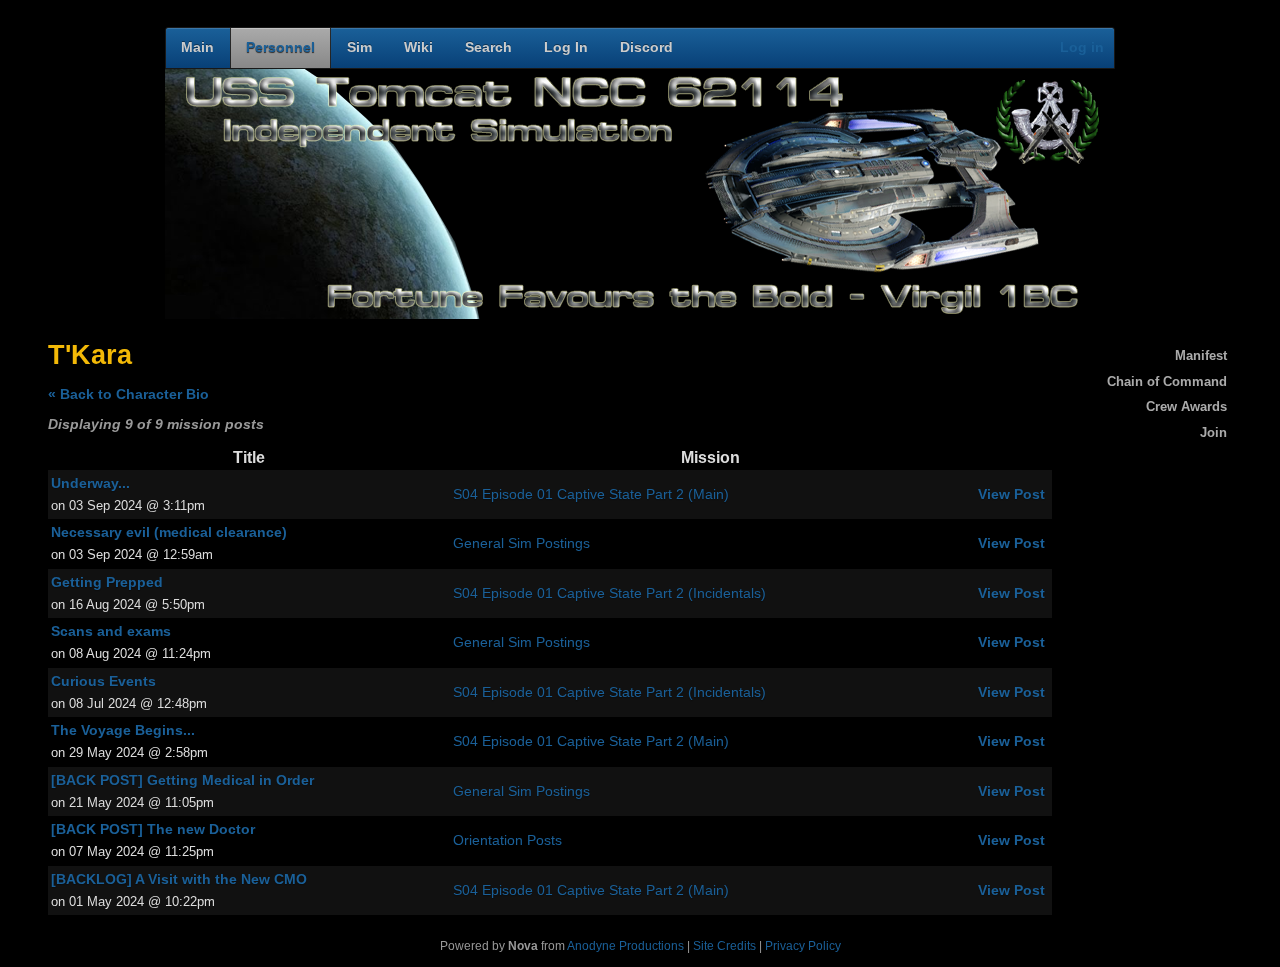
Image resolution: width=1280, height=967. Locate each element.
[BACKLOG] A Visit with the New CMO (179, 879)
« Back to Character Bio (128, 394)
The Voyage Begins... (123, 730)
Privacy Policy (803, 946)
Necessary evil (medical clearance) (169, 532)
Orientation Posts (507, 840)
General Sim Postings (521, 543)
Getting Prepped (107, 582)
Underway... (90, 483)
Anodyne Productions (625, 946)
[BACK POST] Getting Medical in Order (182, 780)
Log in (1082, 47)
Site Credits (724, 946)
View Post (1011, 494)
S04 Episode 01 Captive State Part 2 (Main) (591, 494)
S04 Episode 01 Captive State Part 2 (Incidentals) (609, 593)
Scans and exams (111, 631)
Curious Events (103, 681)
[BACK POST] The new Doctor (153, 829)
